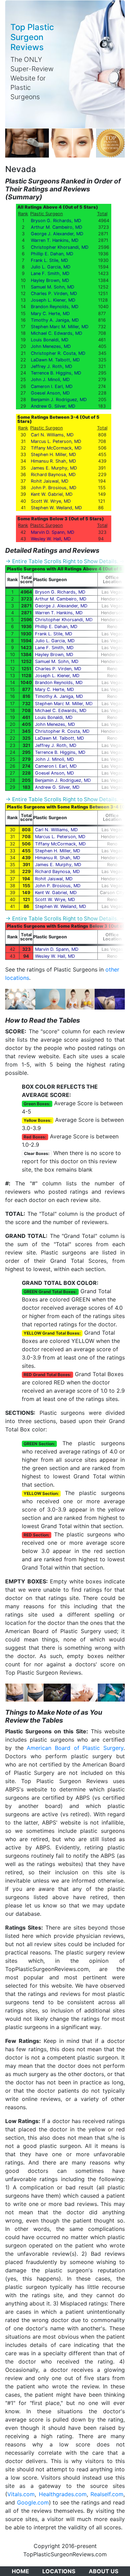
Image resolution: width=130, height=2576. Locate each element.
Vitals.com (21, 2494)
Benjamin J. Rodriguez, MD (59, 400)
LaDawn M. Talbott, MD (55, 360)
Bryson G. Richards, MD (56, 221)
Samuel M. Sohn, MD (53, 287)
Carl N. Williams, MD (52, 435)
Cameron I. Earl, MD (52, 386)
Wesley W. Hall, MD (51, 539)
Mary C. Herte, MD (50, 314)
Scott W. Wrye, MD (51, 501)
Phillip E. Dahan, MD (52, 254)
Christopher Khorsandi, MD (60, 247)
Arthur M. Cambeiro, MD (57, 227)
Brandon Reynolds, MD (55, 307)
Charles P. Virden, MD (54, 293)
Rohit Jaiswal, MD (50, 481)
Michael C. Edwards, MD (57, 333)
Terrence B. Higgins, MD (56, 373)
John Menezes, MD (51, 346)
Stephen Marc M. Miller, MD (60, 327)
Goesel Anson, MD (50, 393)
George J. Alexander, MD (57, 234)
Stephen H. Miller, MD (53, 454)
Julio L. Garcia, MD (51, 267)
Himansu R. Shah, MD (53, 461)
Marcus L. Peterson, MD (56, 441)
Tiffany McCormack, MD (56, 448)
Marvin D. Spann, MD (53, 532)
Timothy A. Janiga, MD (55, 320)
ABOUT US (103, 2571)
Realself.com (107, 2494)
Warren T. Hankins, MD (55, 240)
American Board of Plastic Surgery (75, 1748)
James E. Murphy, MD (54, 468)
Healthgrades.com (63, 2494)
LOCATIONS (59, 2571)
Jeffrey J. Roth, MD (51, 366)
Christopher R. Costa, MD (58, 353)
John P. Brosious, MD (54, 488)
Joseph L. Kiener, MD (53, 300)
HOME (20, 2571)
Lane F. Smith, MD (50, 273)
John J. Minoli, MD (50, 380)
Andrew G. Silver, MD (53, 406)
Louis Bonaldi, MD (50, 340)
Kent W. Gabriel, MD (52, 494)
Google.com (33, 2502)
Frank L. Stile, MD (49, 260)
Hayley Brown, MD (50, 280)
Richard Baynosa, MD (53, 475)
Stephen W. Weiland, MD (56, 508)
